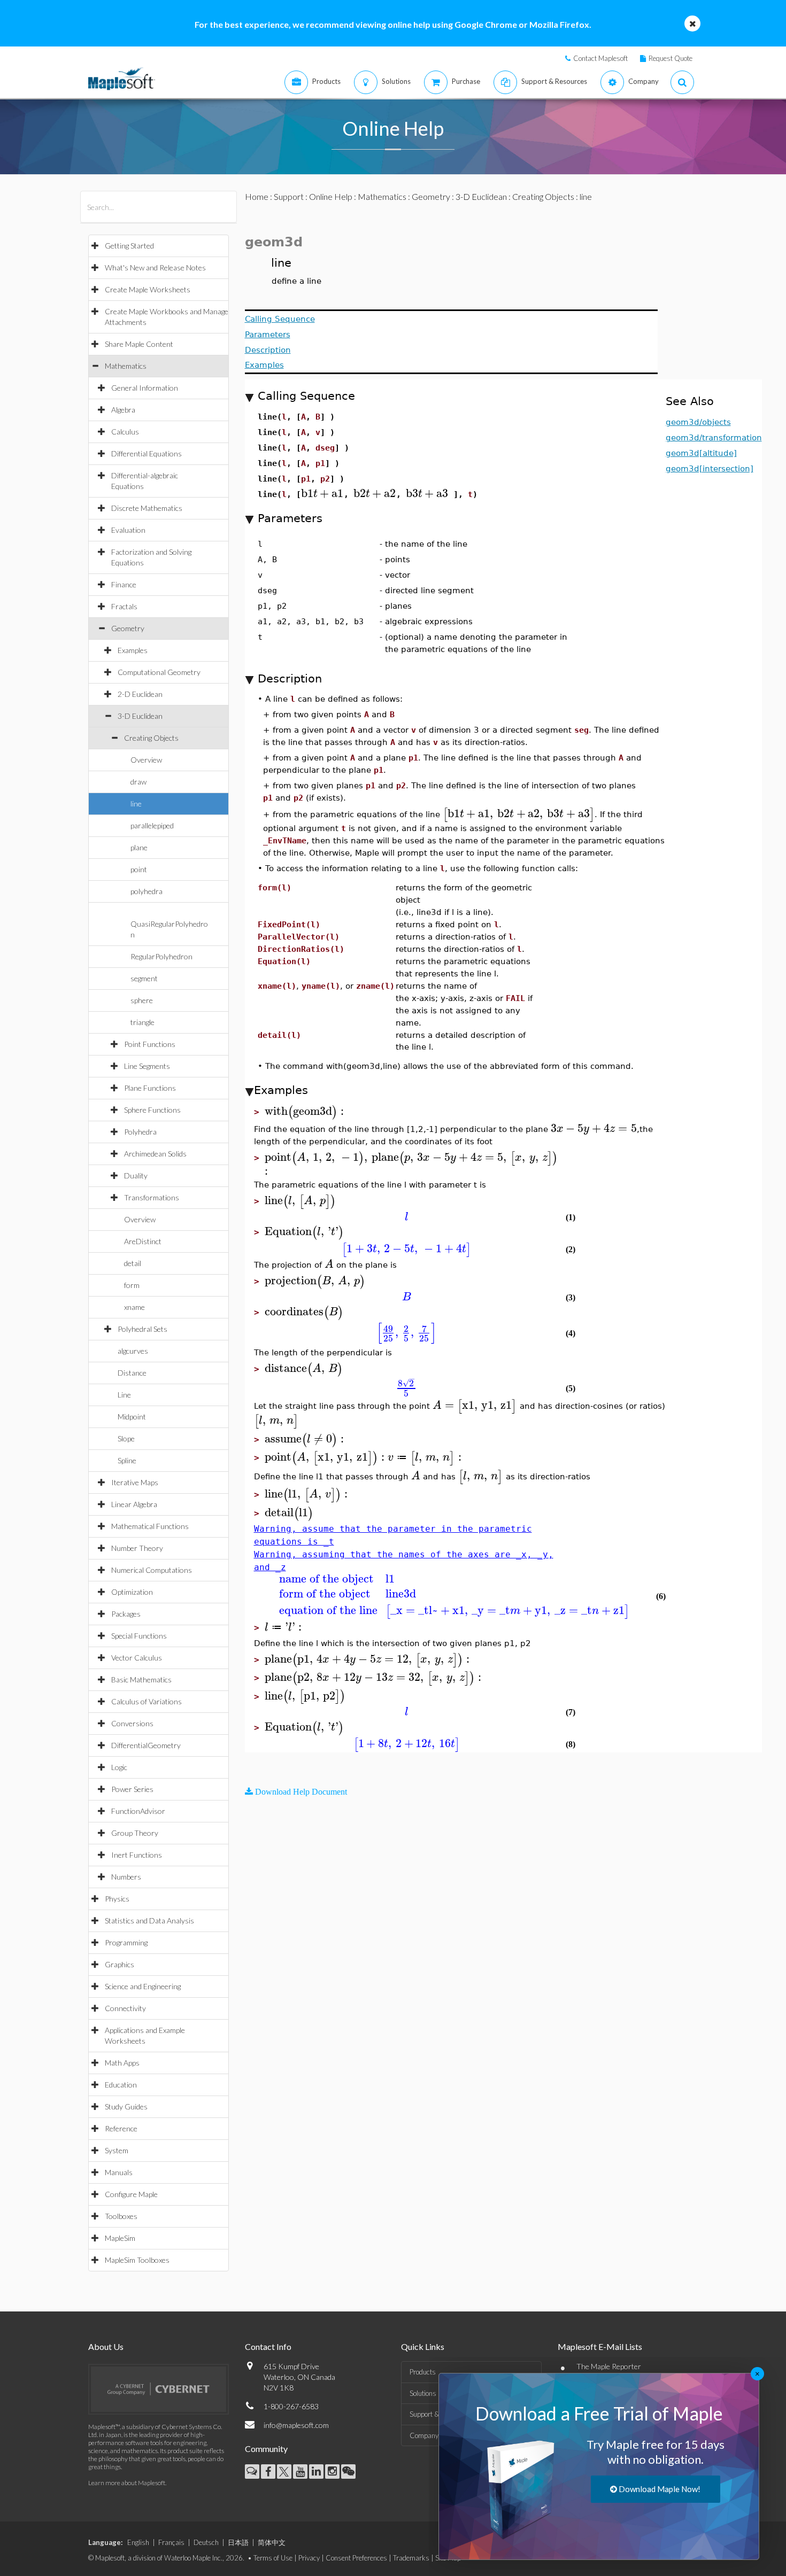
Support (289, 196)
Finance (124, 584)
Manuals (119, 2172)
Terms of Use (273, 2558)
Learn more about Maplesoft (127, 2483)
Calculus (125, 432)
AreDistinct (143, 1241)
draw (138, 782)
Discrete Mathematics (147, 508)
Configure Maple (131, 2194)
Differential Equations (147, 453)
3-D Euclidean (140, 716)
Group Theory (135, 1833)
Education (121, 2085)
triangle (142, 1022)
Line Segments (147, 1066)
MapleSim (120, 2238)
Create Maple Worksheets (148, 289)
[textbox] (322, 494)
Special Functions (139, 1636)
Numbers (126, 1877)
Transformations (152, 1197)
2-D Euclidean (140, 694)
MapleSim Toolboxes (137, 2260)
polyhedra (147, 891)
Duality (136, 1176)
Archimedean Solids (155, 1154)
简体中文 (272, 2542)
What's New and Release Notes (155, 267)
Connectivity (125, 2008)
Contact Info (268, 2346)
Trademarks (411, 2558)
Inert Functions (137, 1855)
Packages (126, 1614)
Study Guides (126, 2106)
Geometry (128, 628)
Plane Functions (150, 1088)
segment (144, 978)
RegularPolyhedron (161, 956)
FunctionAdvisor (138, 1811)
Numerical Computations (152, 1570)
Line (124, 1395)
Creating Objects (151, 738)
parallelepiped (152, 825)
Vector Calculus (137, 1658)
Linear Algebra (134, 1504)
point (139, 869)
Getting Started (129, 246)
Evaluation (128, 530)
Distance (132, 1373)
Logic (119, 1767)
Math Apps (122, 2063)
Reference (121, 2128)
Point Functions (150, 1044)
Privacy (309, 2558)
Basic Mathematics (141, 1679)
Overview (146, 760)
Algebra (123, 410)
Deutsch (206, 2542)
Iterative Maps (135, 1482)
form (132, 1285)
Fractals (124, 606)
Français (171, 2542)
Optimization (132, 1592)
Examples (133, 650)
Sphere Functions (152, 1110)
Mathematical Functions (150, 1526)
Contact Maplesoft (600, 58)
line (136, 804)
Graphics (120, 1964)
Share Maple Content (139, 344)
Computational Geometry (159, 672)
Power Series (132, 1789)
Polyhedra (140, 1132)
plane (139, 847)
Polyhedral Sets (142, 1329)
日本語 (238, 2542)
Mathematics (126, 366)
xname (134, 1307)
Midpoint (132, 1417)
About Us (106, 2346)
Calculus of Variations (147, 1701)
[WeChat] (348, 2472)
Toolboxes (121, 2216)
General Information (145, 388)
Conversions (132, 1723)
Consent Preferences (356, 2558)
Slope (126, 1438)
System (117, 2150)
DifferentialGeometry (146, 1745)
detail (133, 1263)
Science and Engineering (143, 1986)
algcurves (133, 1351)
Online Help (331, 196)
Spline (127, 1460)
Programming (126, 1942)
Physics (117, 1899)
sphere (142, 1000)
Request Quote (671, 58)
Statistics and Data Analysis (149, 1921)
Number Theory (137, 1548)
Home (257, 196)
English (138, 2542)
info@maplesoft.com (296, 2425)
